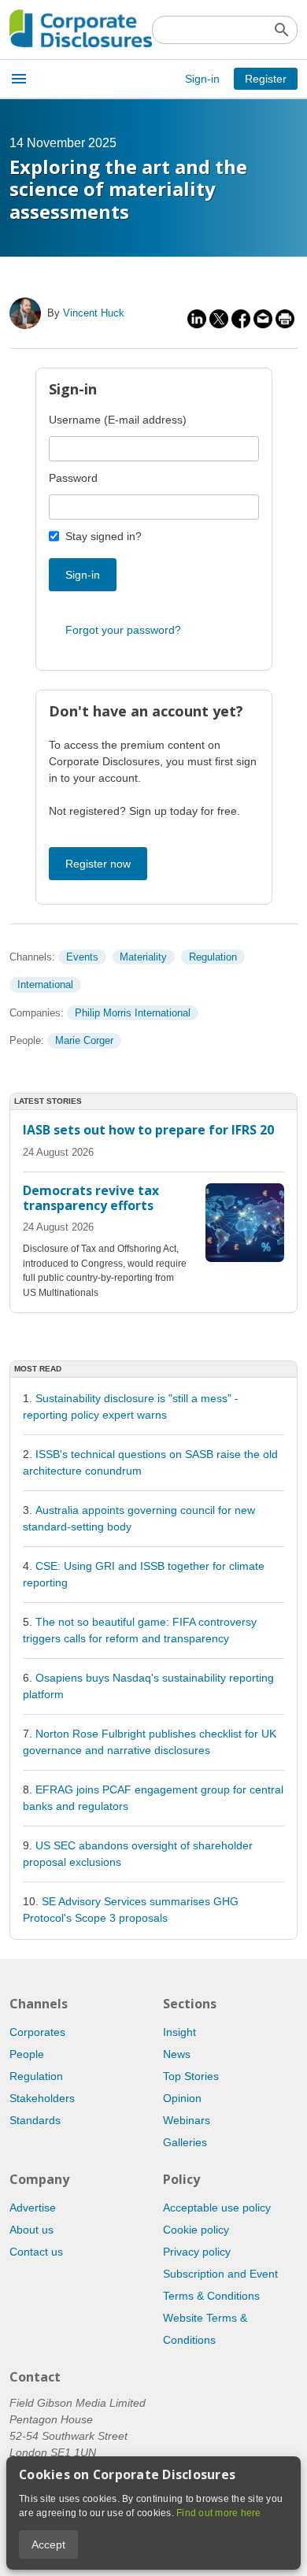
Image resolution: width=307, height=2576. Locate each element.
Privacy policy (197, 2252)
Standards (35, 2120)
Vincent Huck (94, 313)
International (45, 985)
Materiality (143, 957)
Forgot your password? (123, 630)
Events (82, 957)
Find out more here (219, 2513)
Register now (98, 864)
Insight (179, 2032)
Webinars (187, 2120)
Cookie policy (196, 2230)
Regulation (213, 957)
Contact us (36, 2252)
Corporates (37, 2032)
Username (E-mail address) (118, 420)
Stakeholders (42, 2098)
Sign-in (202, 79)
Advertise (33, 2208)
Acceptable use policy (217, 2208)
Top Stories (191, 2076)
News (177, 2054)
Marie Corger (84, 1040)
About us (31, 2230)
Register (266, 79)
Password (73, 478)
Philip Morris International (133, 1013)
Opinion (182, 2098)
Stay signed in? (104, 536)
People (27, 2054)
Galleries (185, 2142)
